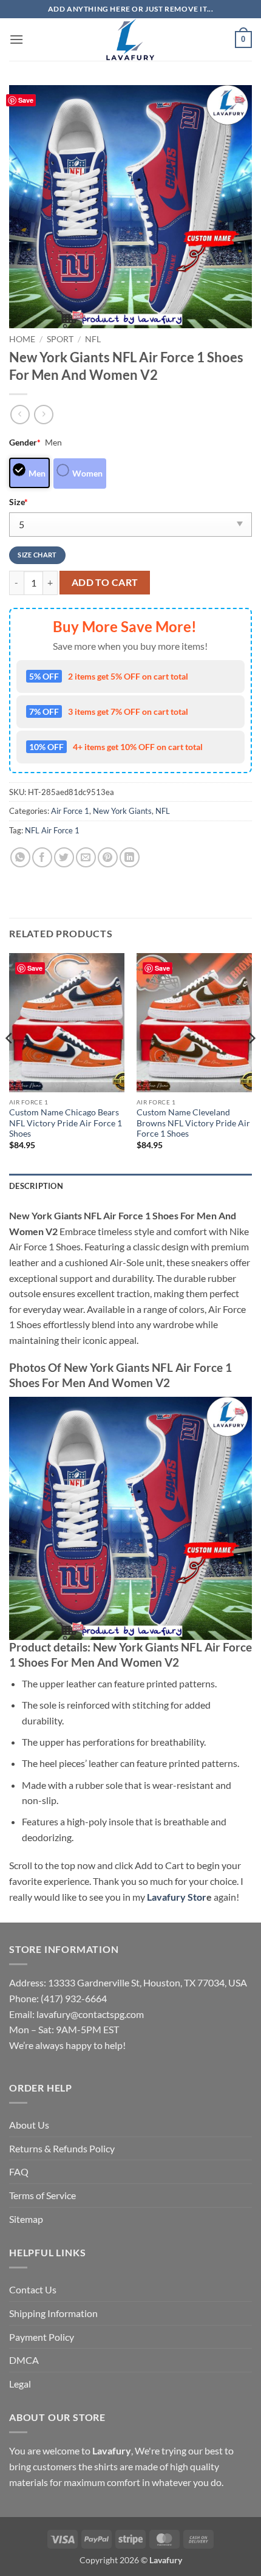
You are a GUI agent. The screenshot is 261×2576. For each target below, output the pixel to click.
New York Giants (122, 811)
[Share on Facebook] (42, 857)
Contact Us (33, 2289)
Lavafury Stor (177, 1897)
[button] (16, 39)
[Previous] (10, 1062)
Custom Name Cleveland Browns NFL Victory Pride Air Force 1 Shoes (193, 1123)
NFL (93, 339)
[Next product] (20, 414)
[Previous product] (43, 414)
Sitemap (26, 2219)
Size (19, 502)
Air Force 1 (70, 811)
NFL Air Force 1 (52, 830)
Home (22, 339)
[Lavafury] (130, 40)
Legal (20, 2384)
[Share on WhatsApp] (20, 857)
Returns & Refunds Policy (62, 2148)
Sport (60, 339)
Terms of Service (42, 2195)
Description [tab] (36, 1186)
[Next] (251, 1062)
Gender (25, 442)
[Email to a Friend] (86, 857)
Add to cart (105, 582)
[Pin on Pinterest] (108, 857)
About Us (29, 2125)
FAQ (19, 2171)
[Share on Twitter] (64, 857)
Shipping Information (53, 2313)
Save (26, 100)
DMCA (24, 2360)
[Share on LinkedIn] (130, 857)
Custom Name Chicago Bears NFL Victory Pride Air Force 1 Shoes (66, 1123)
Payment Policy (42, 2337)
